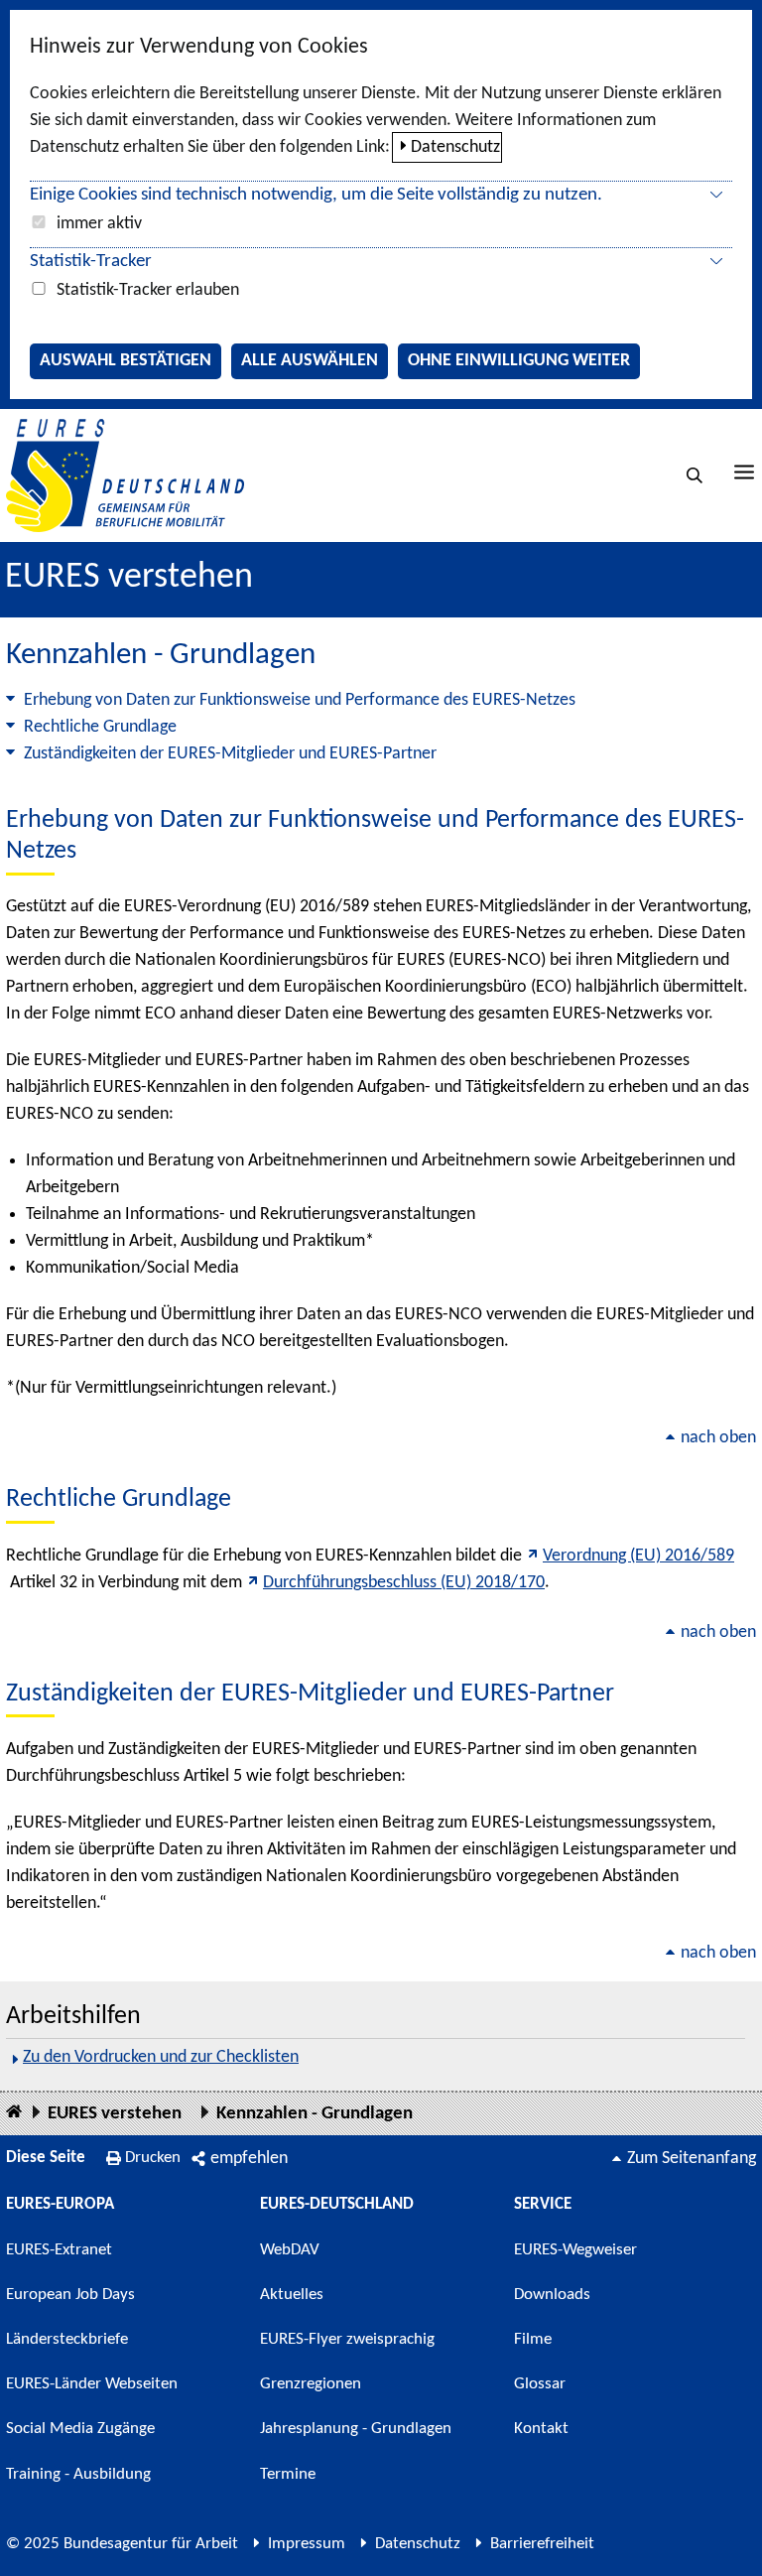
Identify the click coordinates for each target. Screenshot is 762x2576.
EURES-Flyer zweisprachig (347, 2339)
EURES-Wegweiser (575, 2250)
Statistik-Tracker (91, 262)
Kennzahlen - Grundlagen (315, 2114)
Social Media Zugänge (80, 2429)
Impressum (307, 2544)
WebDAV (290, 2250)
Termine (288, 2474)
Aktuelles (292, 2295)
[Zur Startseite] (125, 475)
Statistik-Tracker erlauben (148, 290)
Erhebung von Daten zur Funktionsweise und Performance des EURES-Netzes (300, 700)
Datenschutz (455, 147)
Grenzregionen (311, 2384)
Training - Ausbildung (78, 2474)
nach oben (718, 1438)
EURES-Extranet (59, 2250)
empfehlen (249, 2159)
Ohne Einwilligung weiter (519, 361)
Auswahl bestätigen (126, 361)
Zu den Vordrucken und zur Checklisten (161, 2057)
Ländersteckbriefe (67, 2339)
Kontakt (541, 2429)
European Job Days (70, 2295)
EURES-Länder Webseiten (92, 2384)
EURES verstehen (129, 578)
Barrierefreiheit (542, 2544)
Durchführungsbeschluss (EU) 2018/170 (404, 1583)
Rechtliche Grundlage (100, 727)
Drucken (153, 2158)
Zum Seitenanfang (692, 2159)
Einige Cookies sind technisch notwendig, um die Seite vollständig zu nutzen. (316, 195)
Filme (533, 2339)
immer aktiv (99, 224)
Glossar (540, 2384)
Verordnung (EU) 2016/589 (638, 1556)
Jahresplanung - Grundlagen (356, 2429)
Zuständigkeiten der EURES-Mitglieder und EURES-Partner (230, 754)
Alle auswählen (310, 361)
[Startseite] (14, 2113)
